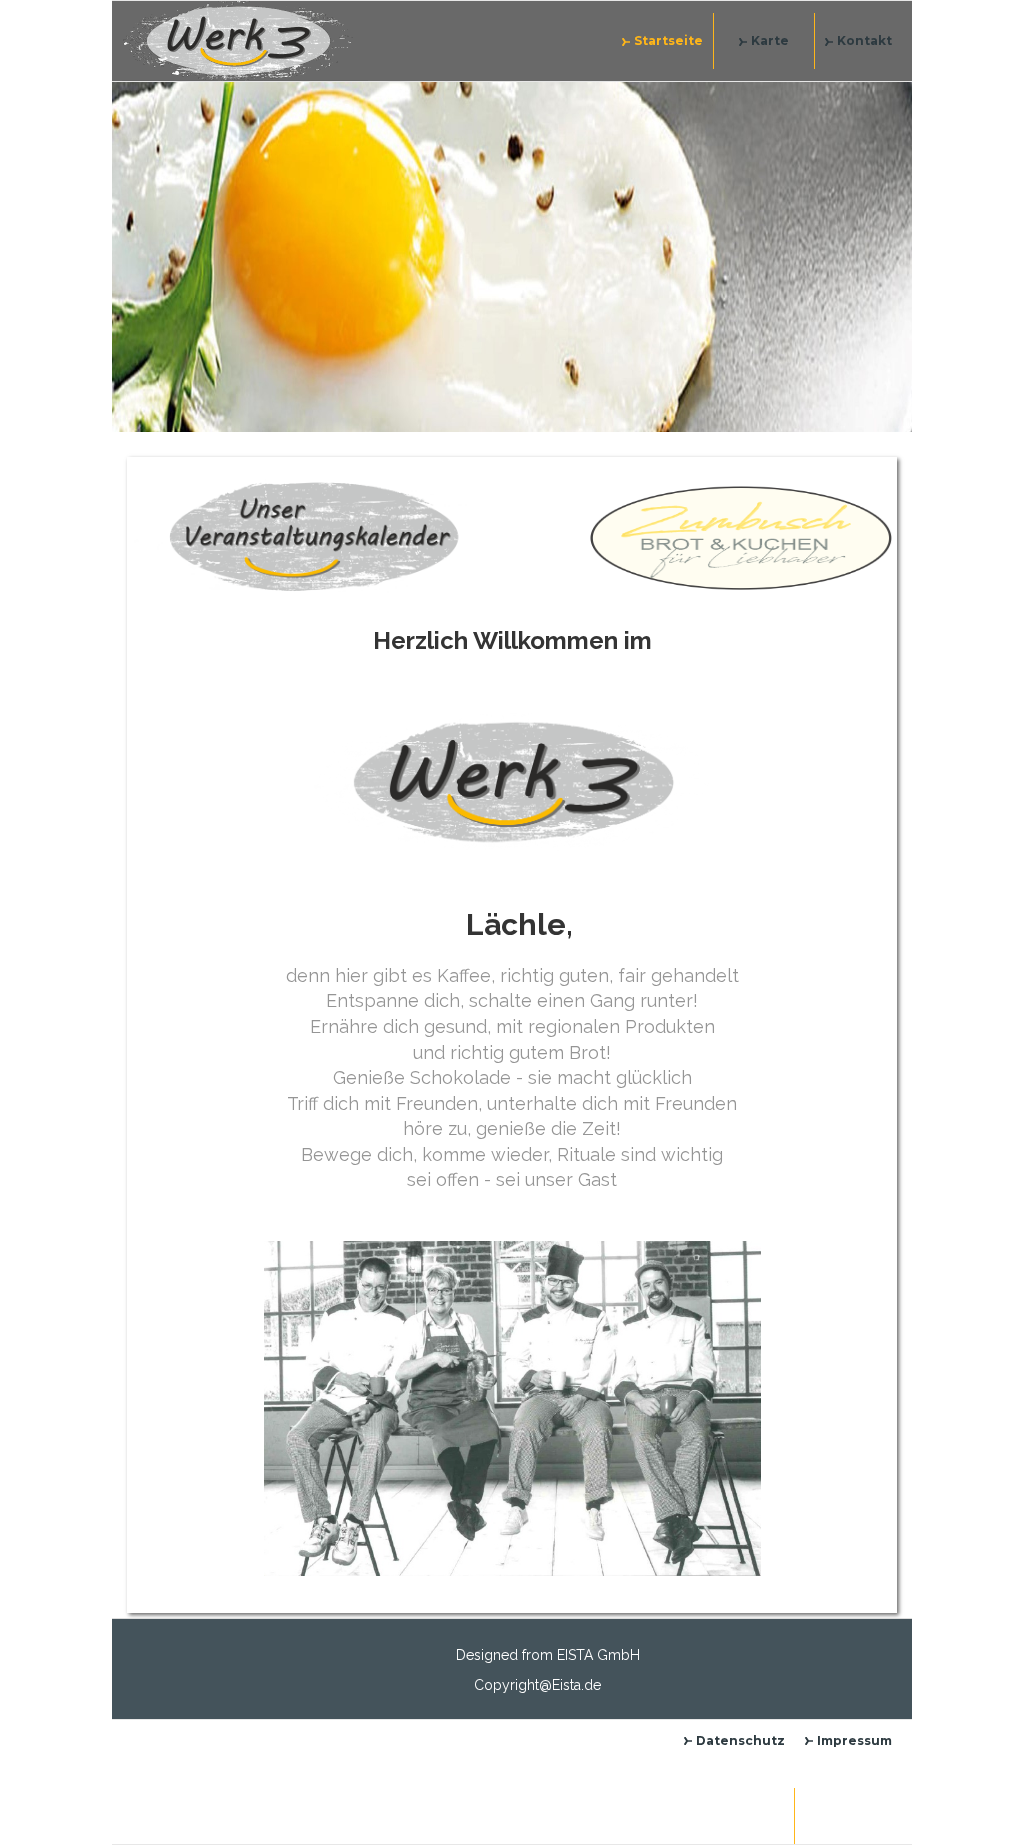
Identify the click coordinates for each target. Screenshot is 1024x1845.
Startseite (668, 40)
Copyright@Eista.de (537, 1685)
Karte (770, 40)
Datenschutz (740, 1740)
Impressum (854, 1740)
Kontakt (864, 40)
